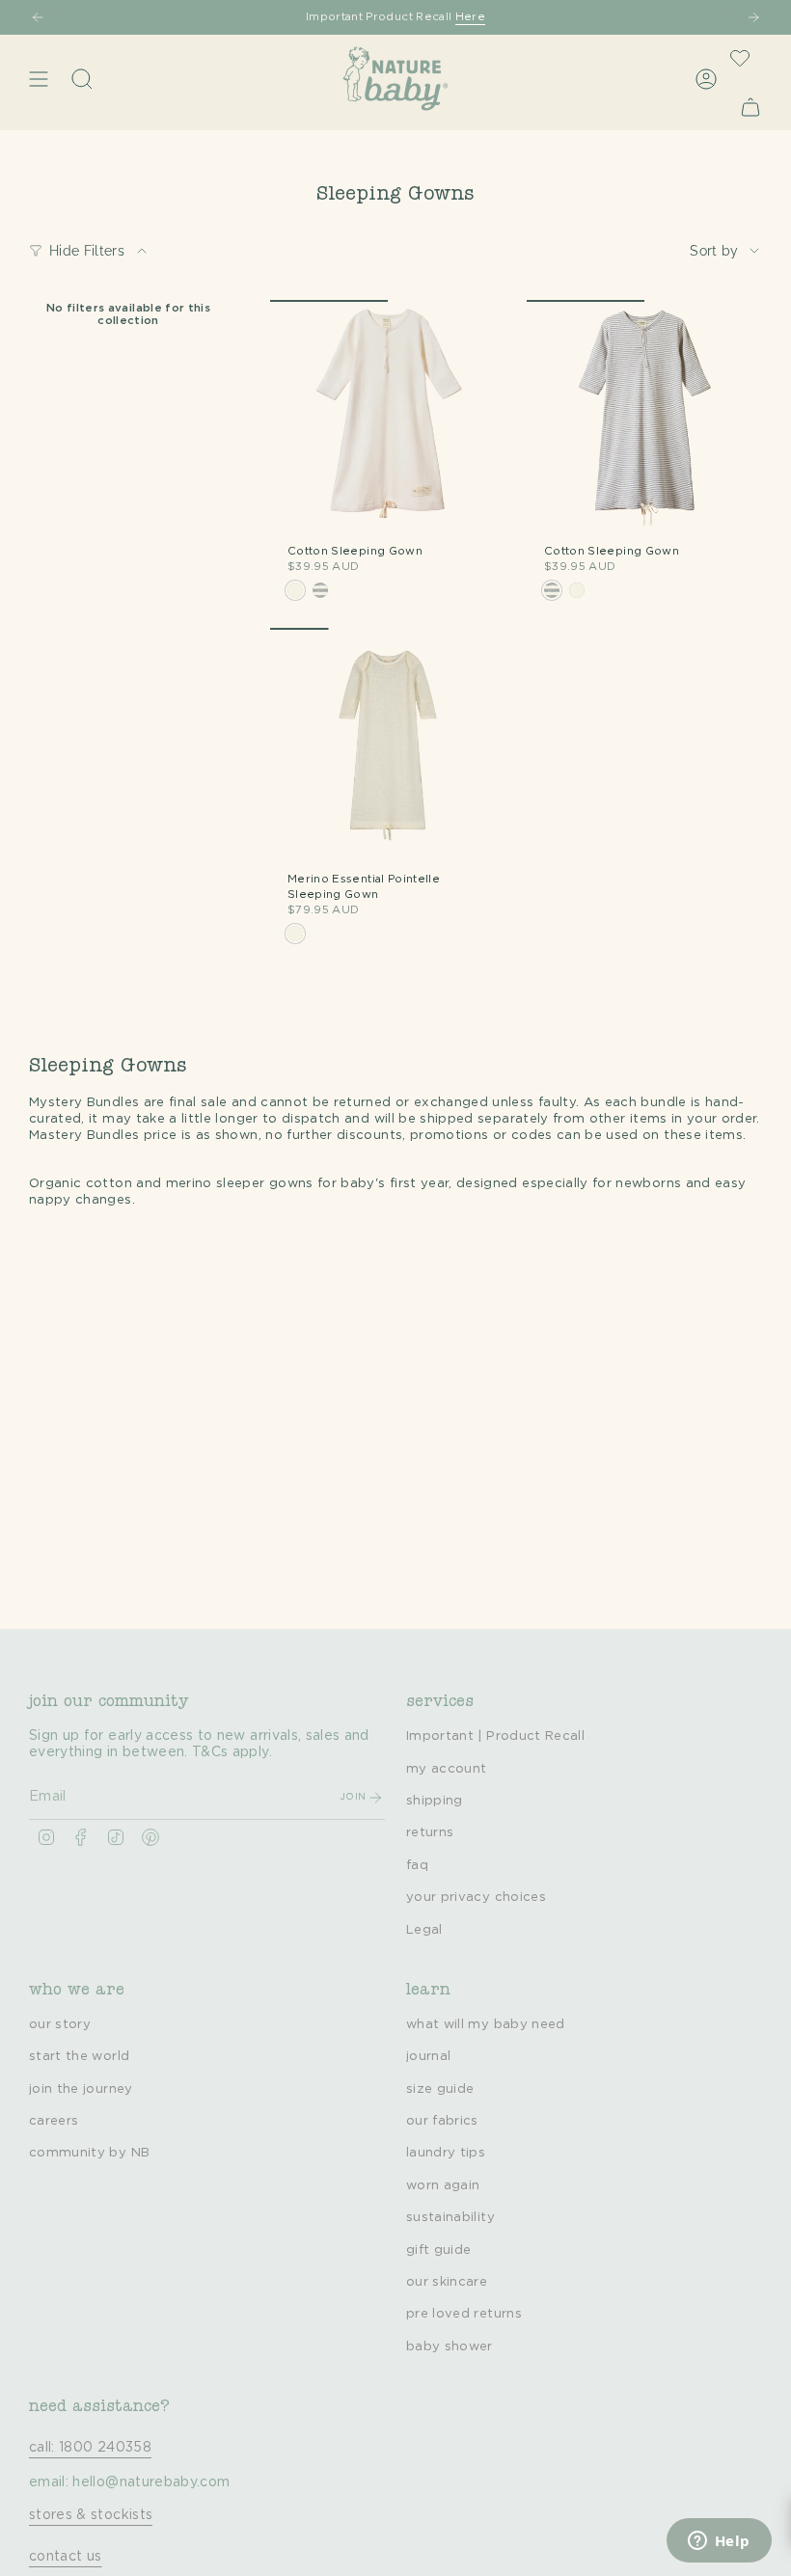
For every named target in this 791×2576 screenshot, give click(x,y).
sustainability (450, 2217)
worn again (443, 2185)
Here (470, 17)
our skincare (447, 2282)
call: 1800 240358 (90, 2448)
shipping (435, 1801)
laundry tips (446, 2153)
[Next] (753, 17)
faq (417, 1865)
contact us (66, 2557)
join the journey (81, 2089)
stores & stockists (91, 2515)
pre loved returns (464, 2314)
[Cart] (750, 107)
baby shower (450, 2346)
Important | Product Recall (495, 1736)
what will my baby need (486, 2024)
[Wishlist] (740, 58)
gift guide (439, 2250)
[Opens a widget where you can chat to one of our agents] (719, 2542)
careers (54, 2121)
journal (428, 2056)
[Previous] (38, 17)
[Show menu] (39, 79)
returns (430, 1832)
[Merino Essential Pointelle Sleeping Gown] (388, 746)
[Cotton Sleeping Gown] (388, 418)
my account (447, 1769)
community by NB (89, 2153)
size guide (440, 2089)
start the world (79, 2056)
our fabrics (442, 2121)
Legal (424, 1930)
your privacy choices (476, 1897)
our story (60, 2024)
